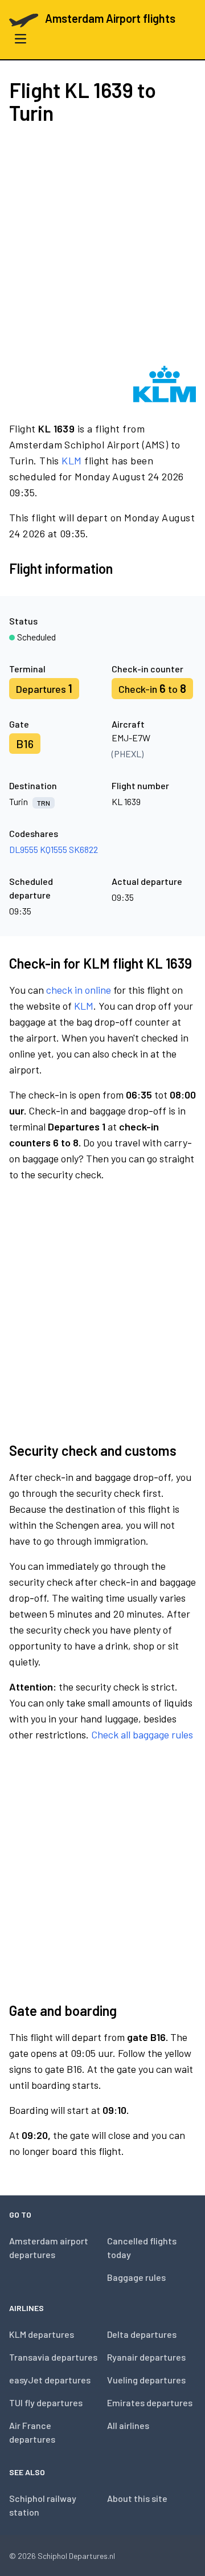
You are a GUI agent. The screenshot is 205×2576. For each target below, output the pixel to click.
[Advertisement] (102, 245)
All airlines (128, 2425)
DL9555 (24, 849)
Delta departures (142, 2334)
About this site (137, 2498)
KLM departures (42, 2334)
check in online (79, 990)
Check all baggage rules (142, 1734)
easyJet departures (50, 2380)
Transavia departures (53, 2357)
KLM (71, 460)
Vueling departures (146, 2380)
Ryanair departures (146, 2357)
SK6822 (83, 849)
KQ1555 (54, 849)
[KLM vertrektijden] (165, 384)
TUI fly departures (46, 2403)
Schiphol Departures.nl (76, 2556)
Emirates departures (150, 2403)
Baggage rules (136, 2277)
